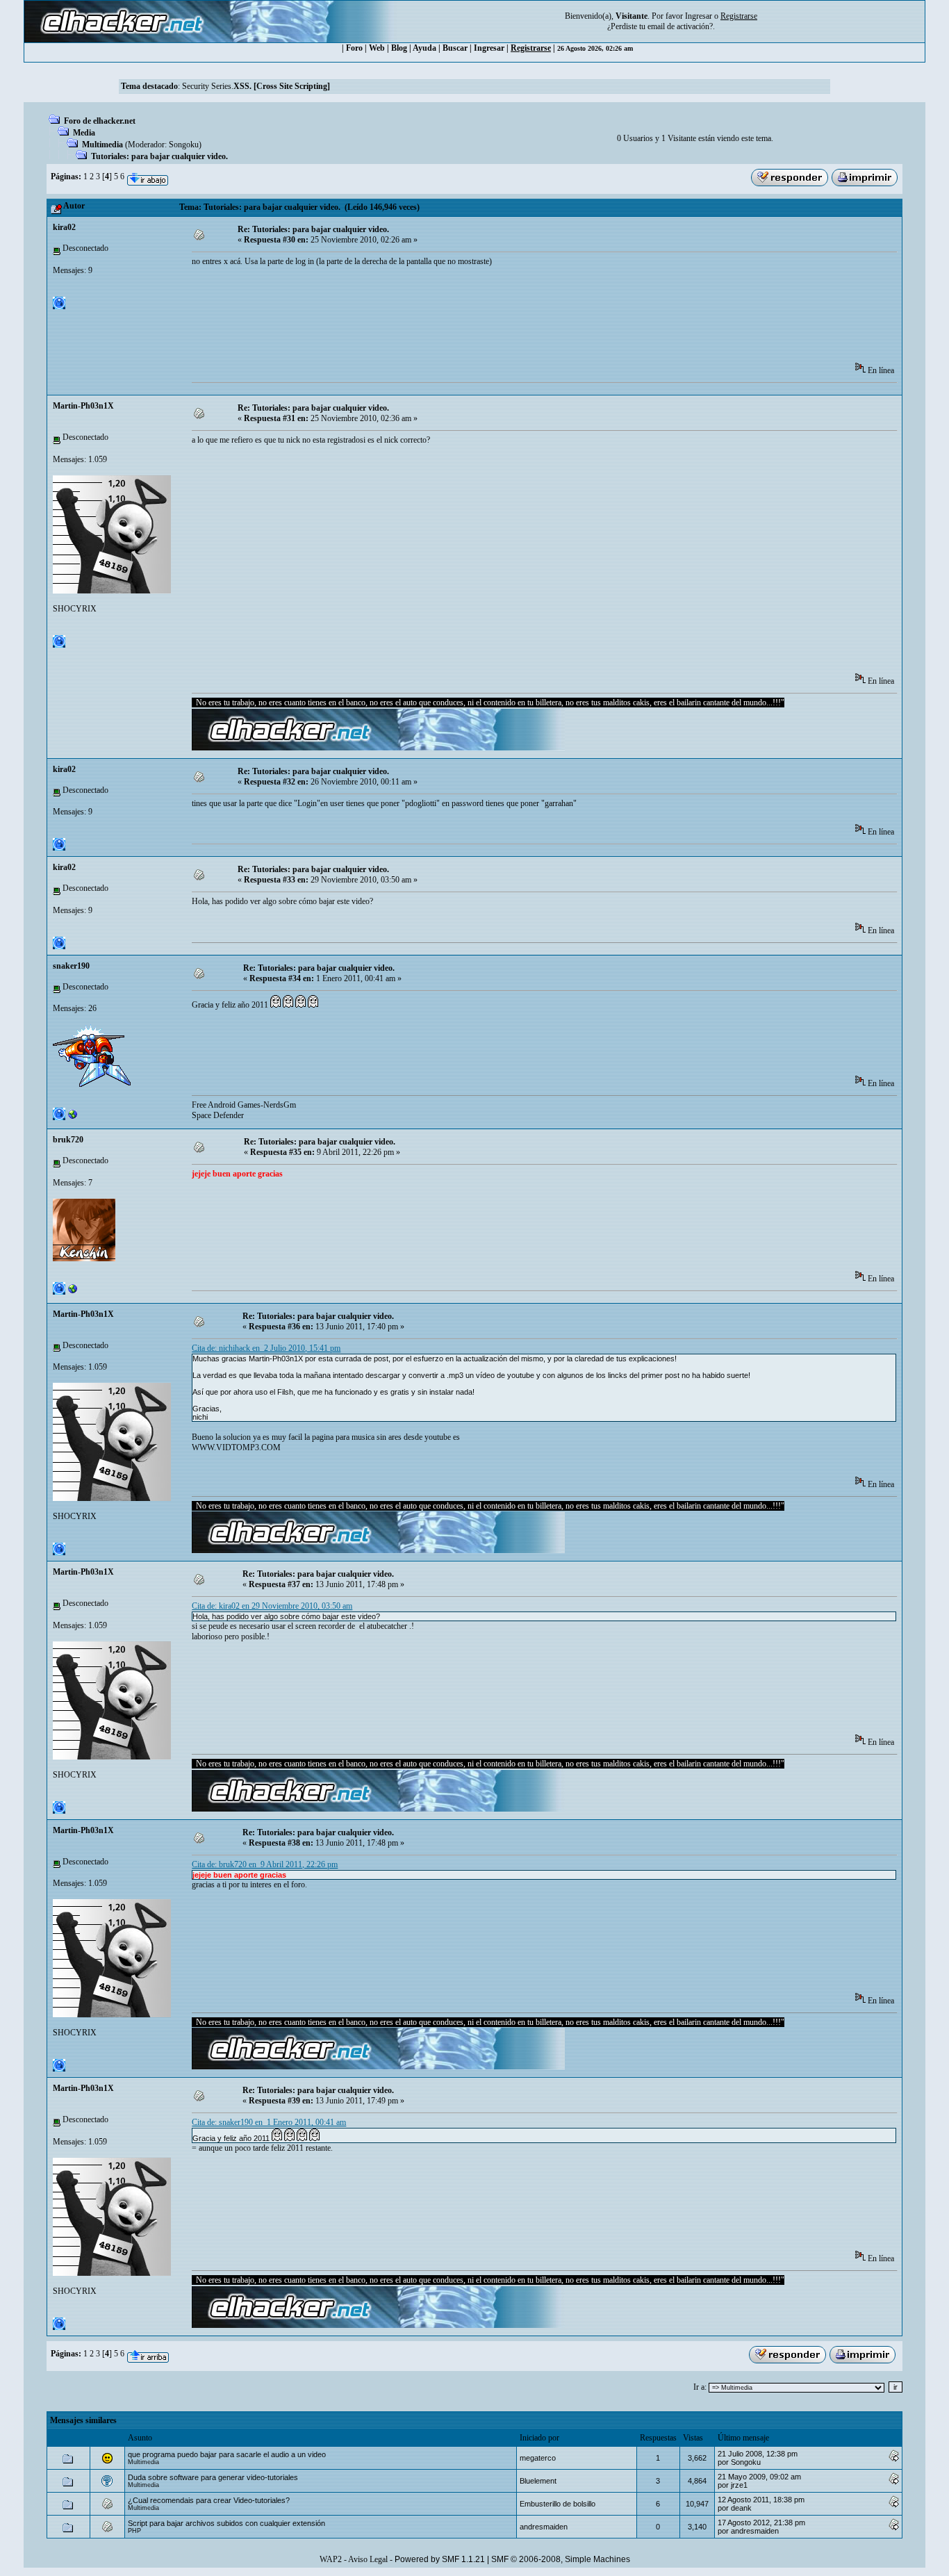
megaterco (538, 2458)
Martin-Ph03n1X (83, 406)
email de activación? (680, 26)
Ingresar (699, 16)
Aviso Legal (368, 2559)
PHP (134, 2531)
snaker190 (71, 966)
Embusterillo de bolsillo (558, 2504)
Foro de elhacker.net (100, 121)
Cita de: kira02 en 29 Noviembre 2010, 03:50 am (272, 1606)
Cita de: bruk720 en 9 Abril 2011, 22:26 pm (265, 1864)
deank (741, 2508)
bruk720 (68, 1140)
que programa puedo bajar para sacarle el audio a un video (227, 2454)
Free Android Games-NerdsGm (244, 1105)
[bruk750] (73, 1292)
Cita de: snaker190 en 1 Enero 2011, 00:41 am (269, 2122)
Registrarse (531, 48)
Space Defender (218, 1115)
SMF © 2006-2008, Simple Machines (561, 2559)
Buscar (455, 48)
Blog (399, 48)
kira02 (64, 227)
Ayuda (424, 48)
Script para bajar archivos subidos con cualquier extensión (226, 2523)
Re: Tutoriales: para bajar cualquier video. (313, 229)
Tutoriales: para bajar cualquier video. (159, 156)
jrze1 (739, 2485)
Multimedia (102, 145)
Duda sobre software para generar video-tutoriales (213, 2477)
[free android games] (73, 1117)
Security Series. (256, 86)
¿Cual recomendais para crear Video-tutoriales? (209, 2500)
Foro (354, 48)
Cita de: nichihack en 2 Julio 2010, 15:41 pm (266, 1348)
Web (377, 48)
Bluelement (538, 2481)
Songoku (184, 145)
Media (84, 133)
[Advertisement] (445, 319)
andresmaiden (544, 2527)
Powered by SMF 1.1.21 (440, 2559)
